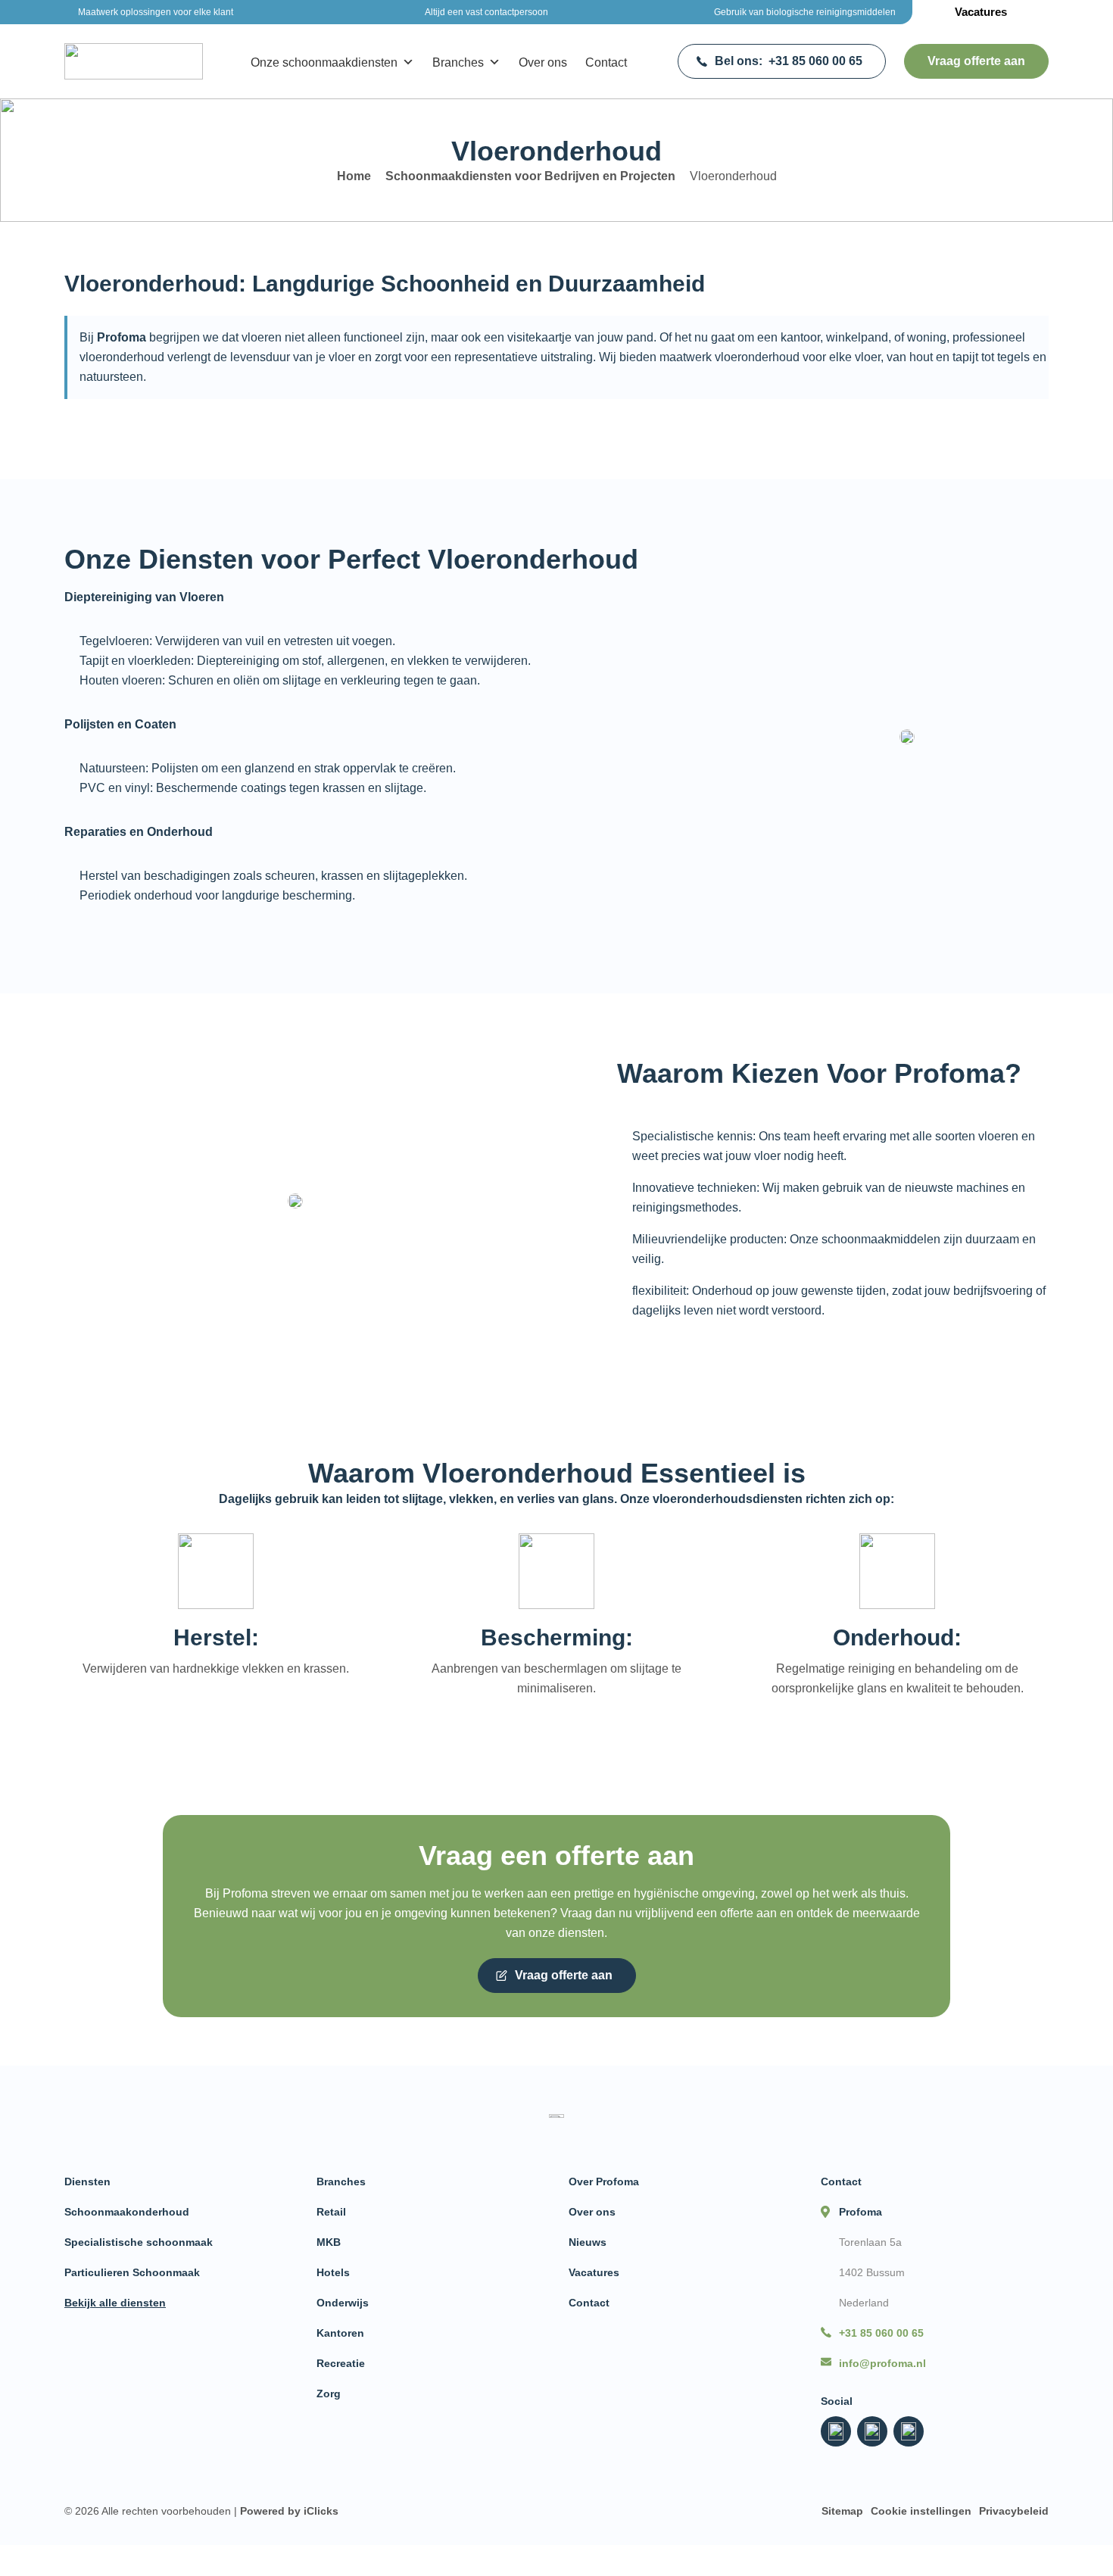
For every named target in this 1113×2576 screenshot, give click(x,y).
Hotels (333, 2272)
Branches (458, 62)
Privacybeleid (1014, 2511)
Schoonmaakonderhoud (127, 2212)
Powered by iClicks (289, 2511)
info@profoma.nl (882, 2363)
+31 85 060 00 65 (789, 61)
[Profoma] (134, 61)
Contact (606, 62)
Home (354, 176)
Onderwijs (343, 2303)
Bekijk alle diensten (115, 2303)
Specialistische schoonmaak (139, 2242)
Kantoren (340, 2333)
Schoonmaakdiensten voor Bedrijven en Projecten (530, 176)
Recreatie (341, 2363)
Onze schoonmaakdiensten (324, 62)
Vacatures (981, 12)
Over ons (543, 62)
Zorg (329, 2394)
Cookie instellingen (921, 2511)
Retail (331, 2212)
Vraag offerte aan (976, 61)
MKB (329, 2242)
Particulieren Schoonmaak (132, 2272)
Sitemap (842, 2511)
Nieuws (588, 2242)
